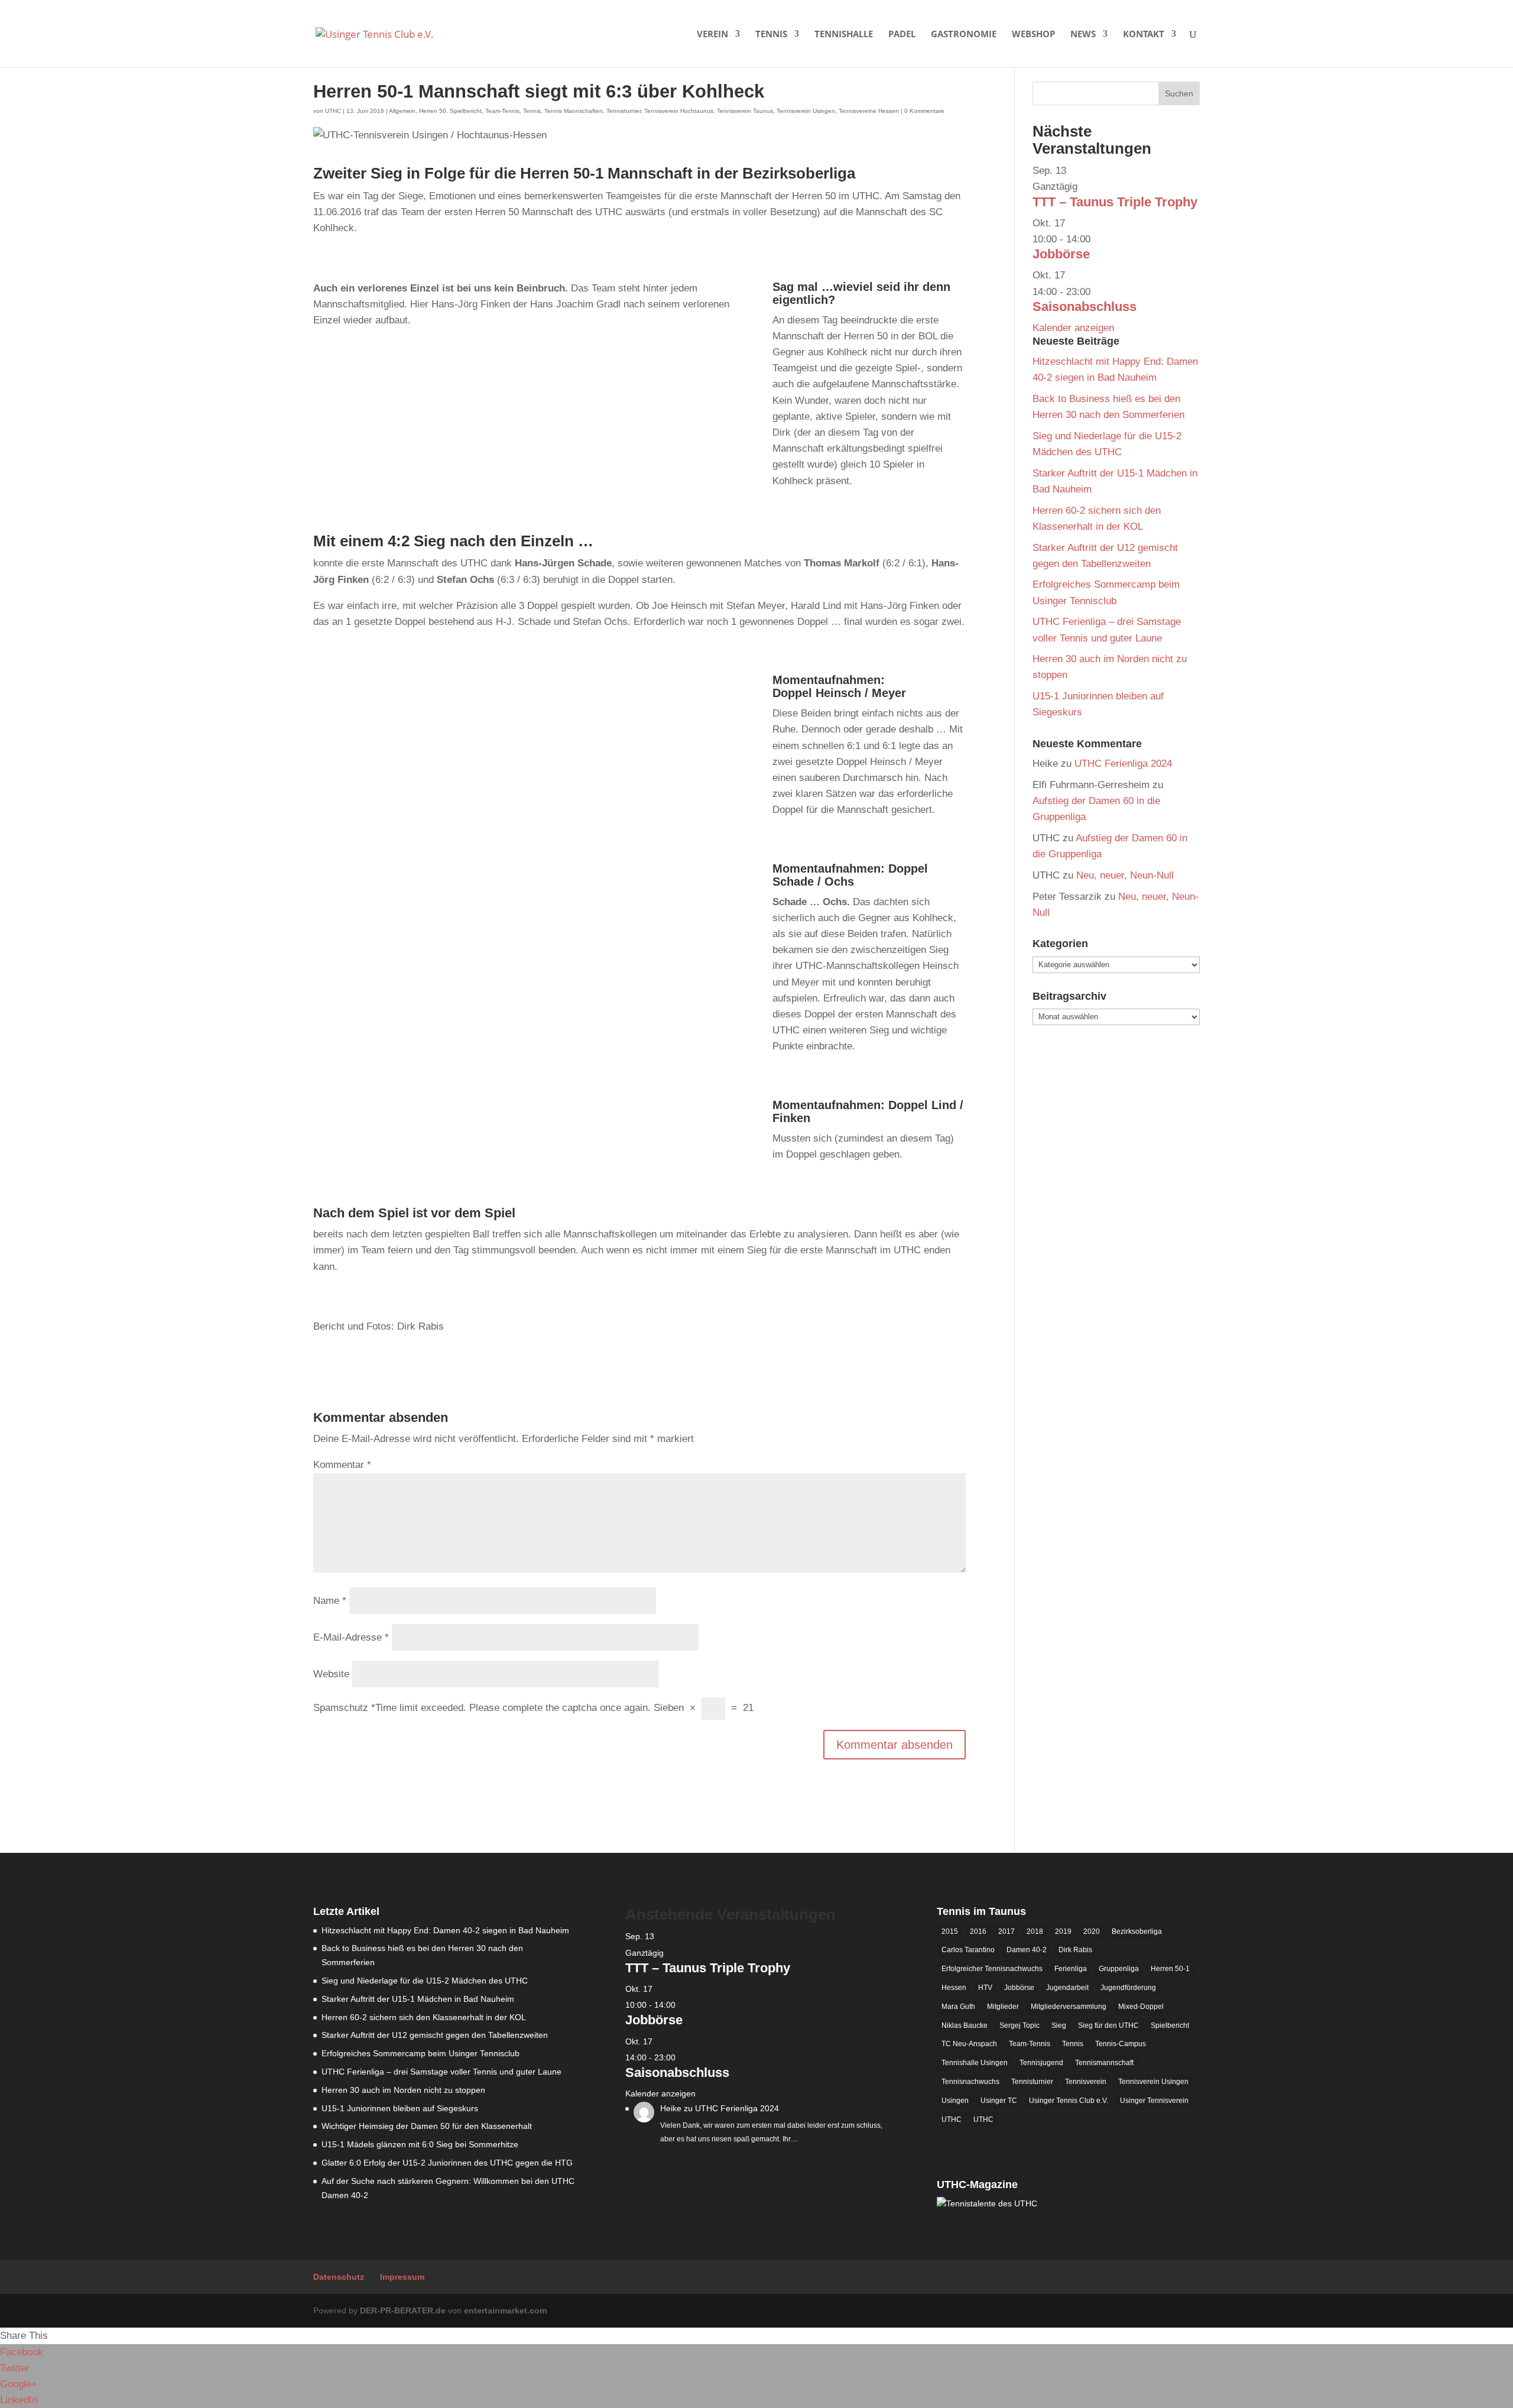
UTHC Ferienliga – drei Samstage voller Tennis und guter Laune (441, 2072)
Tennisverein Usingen (806, 111)
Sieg (1059, 2025)
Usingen (955, 2101)
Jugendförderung (1128, 1988)
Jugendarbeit (1067, 1988)
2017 (1006, 1931)
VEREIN (712, 35)
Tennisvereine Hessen (869, 111)
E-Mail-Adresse (351, 1637)
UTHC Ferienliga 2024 (1125, 764)
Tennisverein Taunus (745, 111)
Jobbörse (1061, 254)
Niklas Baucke (965, 2025)
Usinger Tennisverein (1154, 2101)
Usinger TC (999, 2101)
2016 (978, 1931)
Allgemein (402, 111)
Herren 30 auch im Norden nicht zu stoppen (403, 2090)
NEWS (1083, 35)
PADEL (902, 35)
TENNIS (771, 35)
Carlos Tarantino (968, 1950)
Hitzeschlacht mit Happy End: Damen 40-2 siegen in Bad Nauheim (445, 1930)
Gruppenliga (1119, 1969)
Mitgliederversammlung (1069, 2007)
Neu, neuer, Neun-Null (1125, 875)
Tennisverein (1086, 2082)
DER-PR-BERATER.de (403, 2310)
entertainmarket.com (505, 2310)
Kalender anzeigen (1073, 328)
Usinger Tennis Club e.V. (1069, 2101)
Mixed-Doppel (1141, 2007)
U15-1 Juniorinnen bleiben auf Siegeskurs (400, 2108)
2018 (1035, 1931)
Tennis (532, 111)
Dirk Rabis (1075, 1950)
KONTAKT (1144, 35)
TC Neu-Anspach (969, 2044)
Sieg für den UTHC (1108, 2025)
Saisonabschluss (1085, 307)
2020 (1092, 1931)
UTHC (333, 111)
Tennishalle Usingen (975, 2063)
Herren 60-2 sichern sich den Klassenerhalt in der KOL (424, 2017)
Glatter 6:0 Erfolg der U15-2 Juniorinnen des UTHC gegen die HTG (447, 2163)
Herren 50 (433, 111)
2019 (1063, 1931)
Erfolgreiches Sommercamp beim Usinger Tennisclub (421, 2053)
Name (330, 1601)
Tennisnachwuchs (970, 2082)
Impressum (402, 2277)
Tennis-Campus (1121, 2044)
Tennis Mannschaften (574, 111)
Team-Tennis (502, 111)
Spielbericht (466, 111)
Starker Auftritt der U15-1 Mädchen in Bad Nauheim (418, 1999)
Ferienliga (1071, 1969)
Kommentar (342, 1465)
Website (331, 1674)
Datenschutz (339, 2277)
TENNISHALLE (844, 35)
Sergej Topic (1020, 2025)
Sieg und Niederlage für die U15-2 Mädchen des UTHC (425, 1981)
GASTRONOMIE (964, 35)
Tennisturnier (624, 111)
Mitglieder (1003, 2007)
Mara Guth (958, 2007)
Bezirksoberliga (1137, 1931)
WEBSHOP (1033, 35)
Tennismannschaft (1104, 2063)
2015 (950, 1931)
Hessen (954, 1988)
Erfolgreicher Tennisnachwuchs (992, 1969)
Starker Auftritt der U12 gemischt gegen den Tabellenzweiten (435, 2035)
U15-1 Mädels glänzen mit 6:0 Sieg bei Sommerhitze (420, 2144)
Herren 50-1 (1170, 1969)
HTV (985, 1988)
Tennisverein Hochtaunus (679, 111)
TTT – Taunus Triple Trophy (1115, 202)
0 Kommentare (924, 111)
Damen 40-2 (1027, 1950)
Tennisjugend (1041, 2063)
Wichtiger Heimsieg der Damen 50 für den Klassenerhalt (427, 2126)
